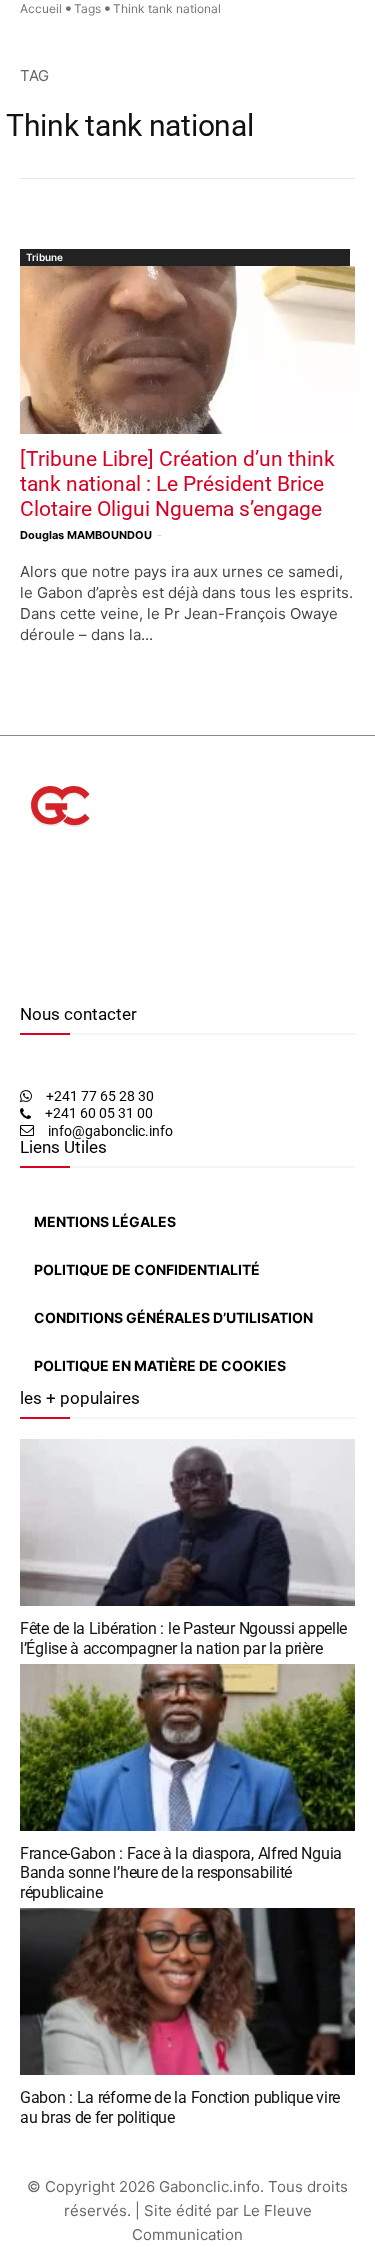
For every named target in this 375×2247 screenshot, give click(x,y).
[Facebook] (25, 975)
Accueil (41, 8)
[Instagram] (38, 975)
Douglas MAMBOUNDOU (86, 535)
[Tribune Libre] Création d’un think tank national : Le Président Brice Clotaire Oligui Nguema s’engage (177, 484)
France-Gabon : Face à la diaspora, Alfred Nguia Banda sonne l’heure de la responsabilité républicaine (181, 1872)
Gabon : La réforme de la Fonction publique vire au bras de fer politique (180, 2107)
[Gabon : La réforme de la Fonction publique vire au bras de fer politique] (187, 1992)
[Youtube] (74, 975)
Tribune (44, 257)
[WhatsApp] (55, 975)
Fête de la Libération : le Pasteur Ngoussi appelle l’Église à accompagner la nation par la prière (183, 1638)
